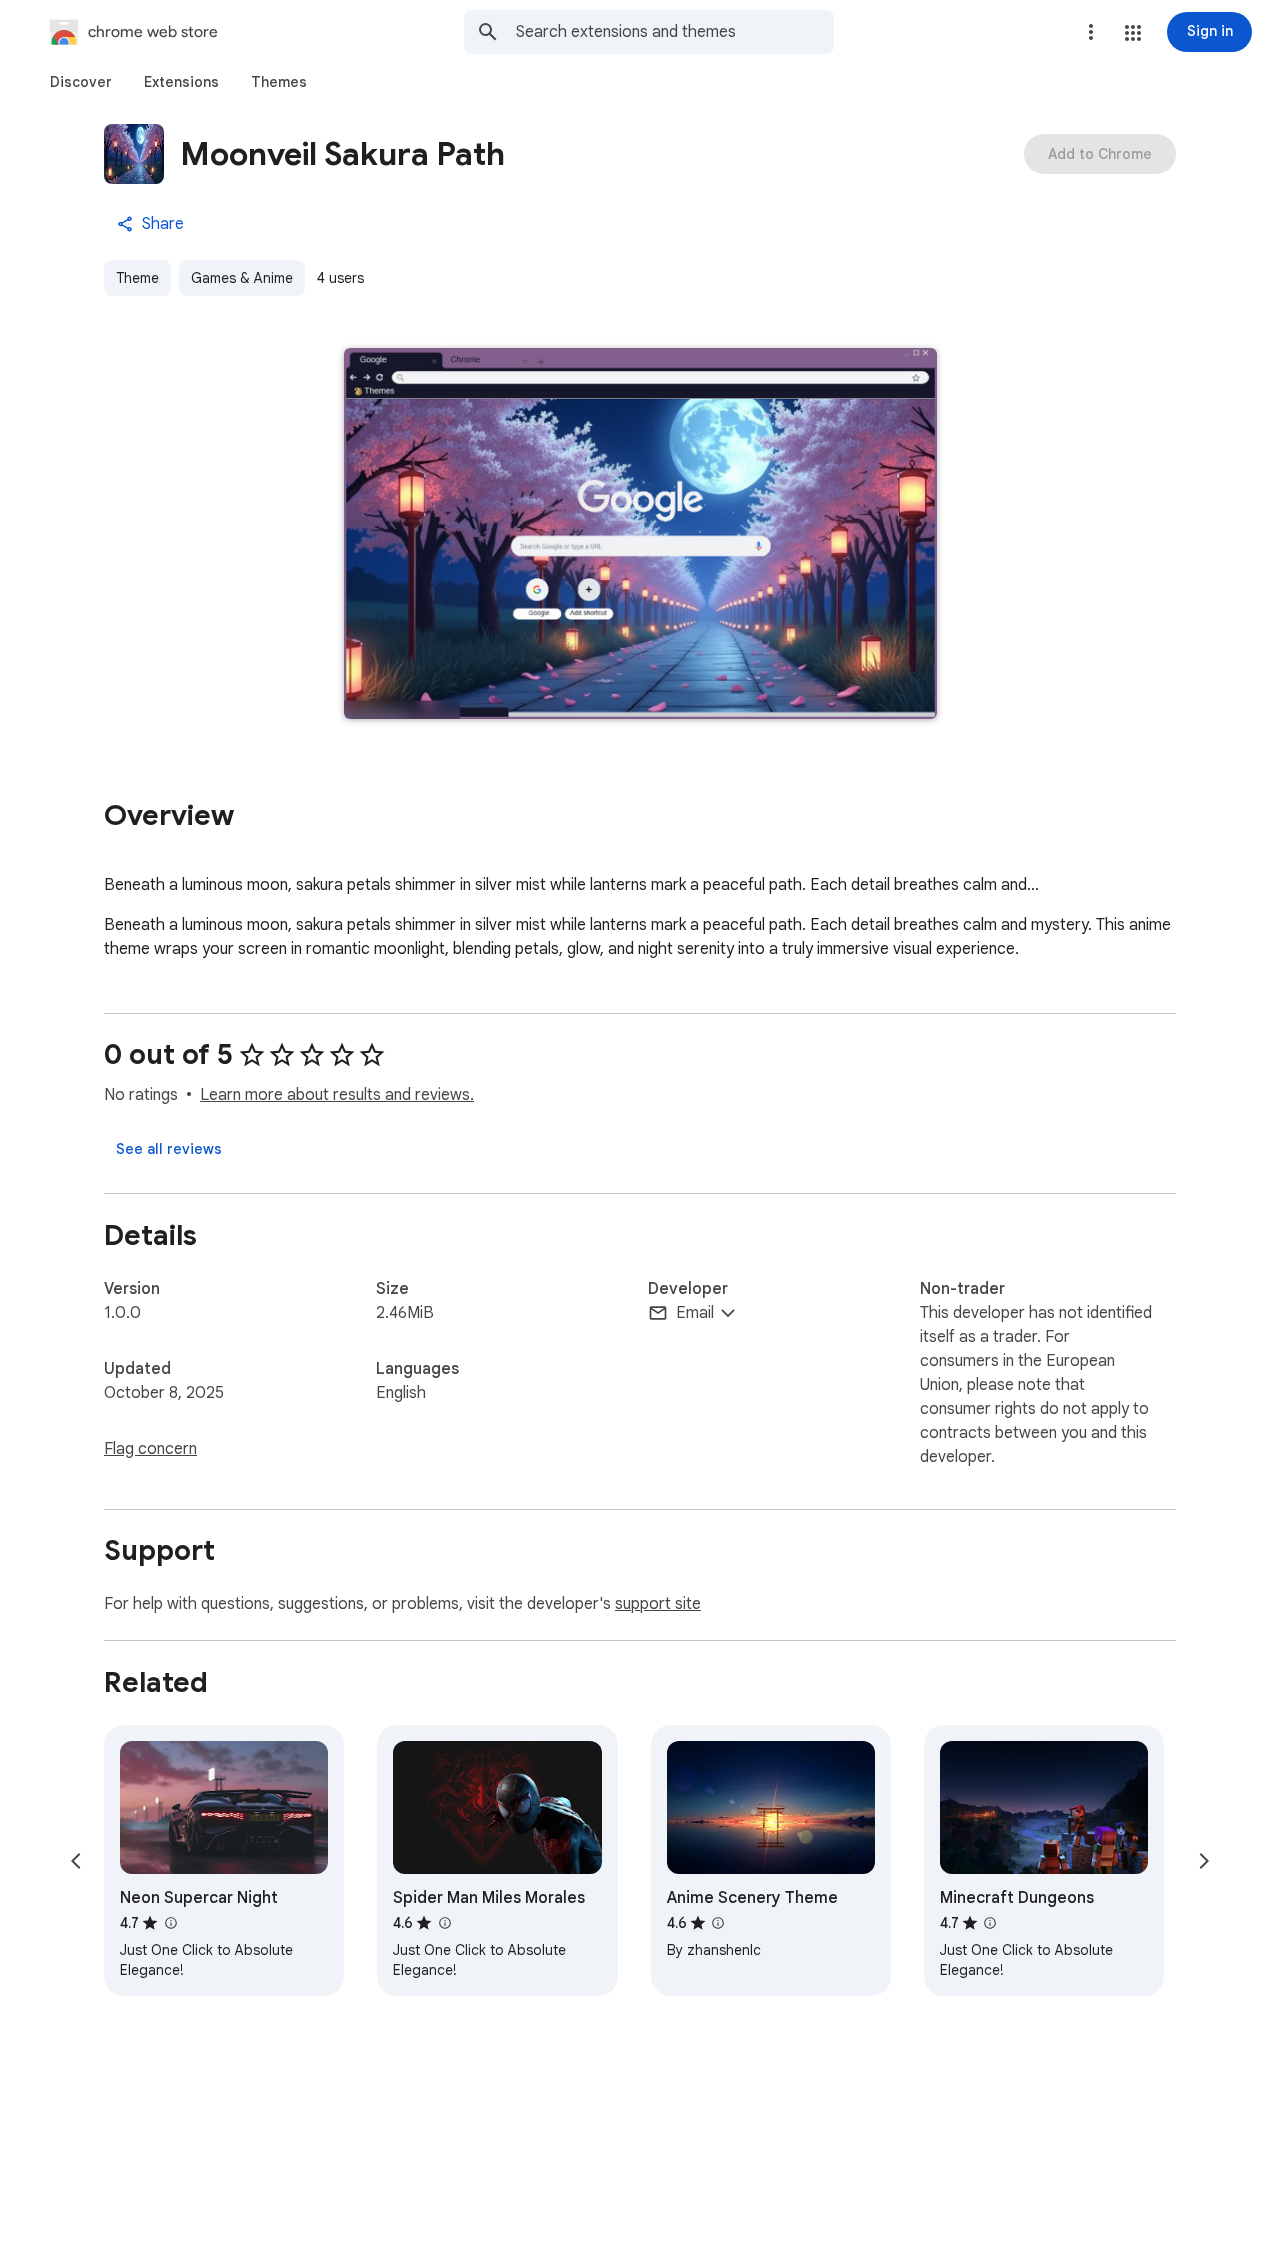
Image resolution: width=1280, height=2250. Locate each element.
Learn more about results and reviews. (337, 1095)
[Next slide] (1204, 1861)
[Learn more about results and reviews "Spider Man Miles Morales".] (444, 1923)
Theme (137, 278)
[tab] (81, 82)
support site (658, 1604)
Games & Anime (242, 278)
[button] (1133, 33)
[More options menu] (1091, 32)
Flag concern (150, 1449)
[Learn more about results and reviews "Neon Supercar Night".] (170, 1923)
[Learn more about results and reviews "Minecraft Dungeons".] (990, 1923)
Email (695, 1313)
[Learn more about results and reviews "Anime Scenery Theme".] (718, 1923)
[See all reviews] (169, 1149)
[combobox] (675, 32)
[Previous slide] (76, 1861)
